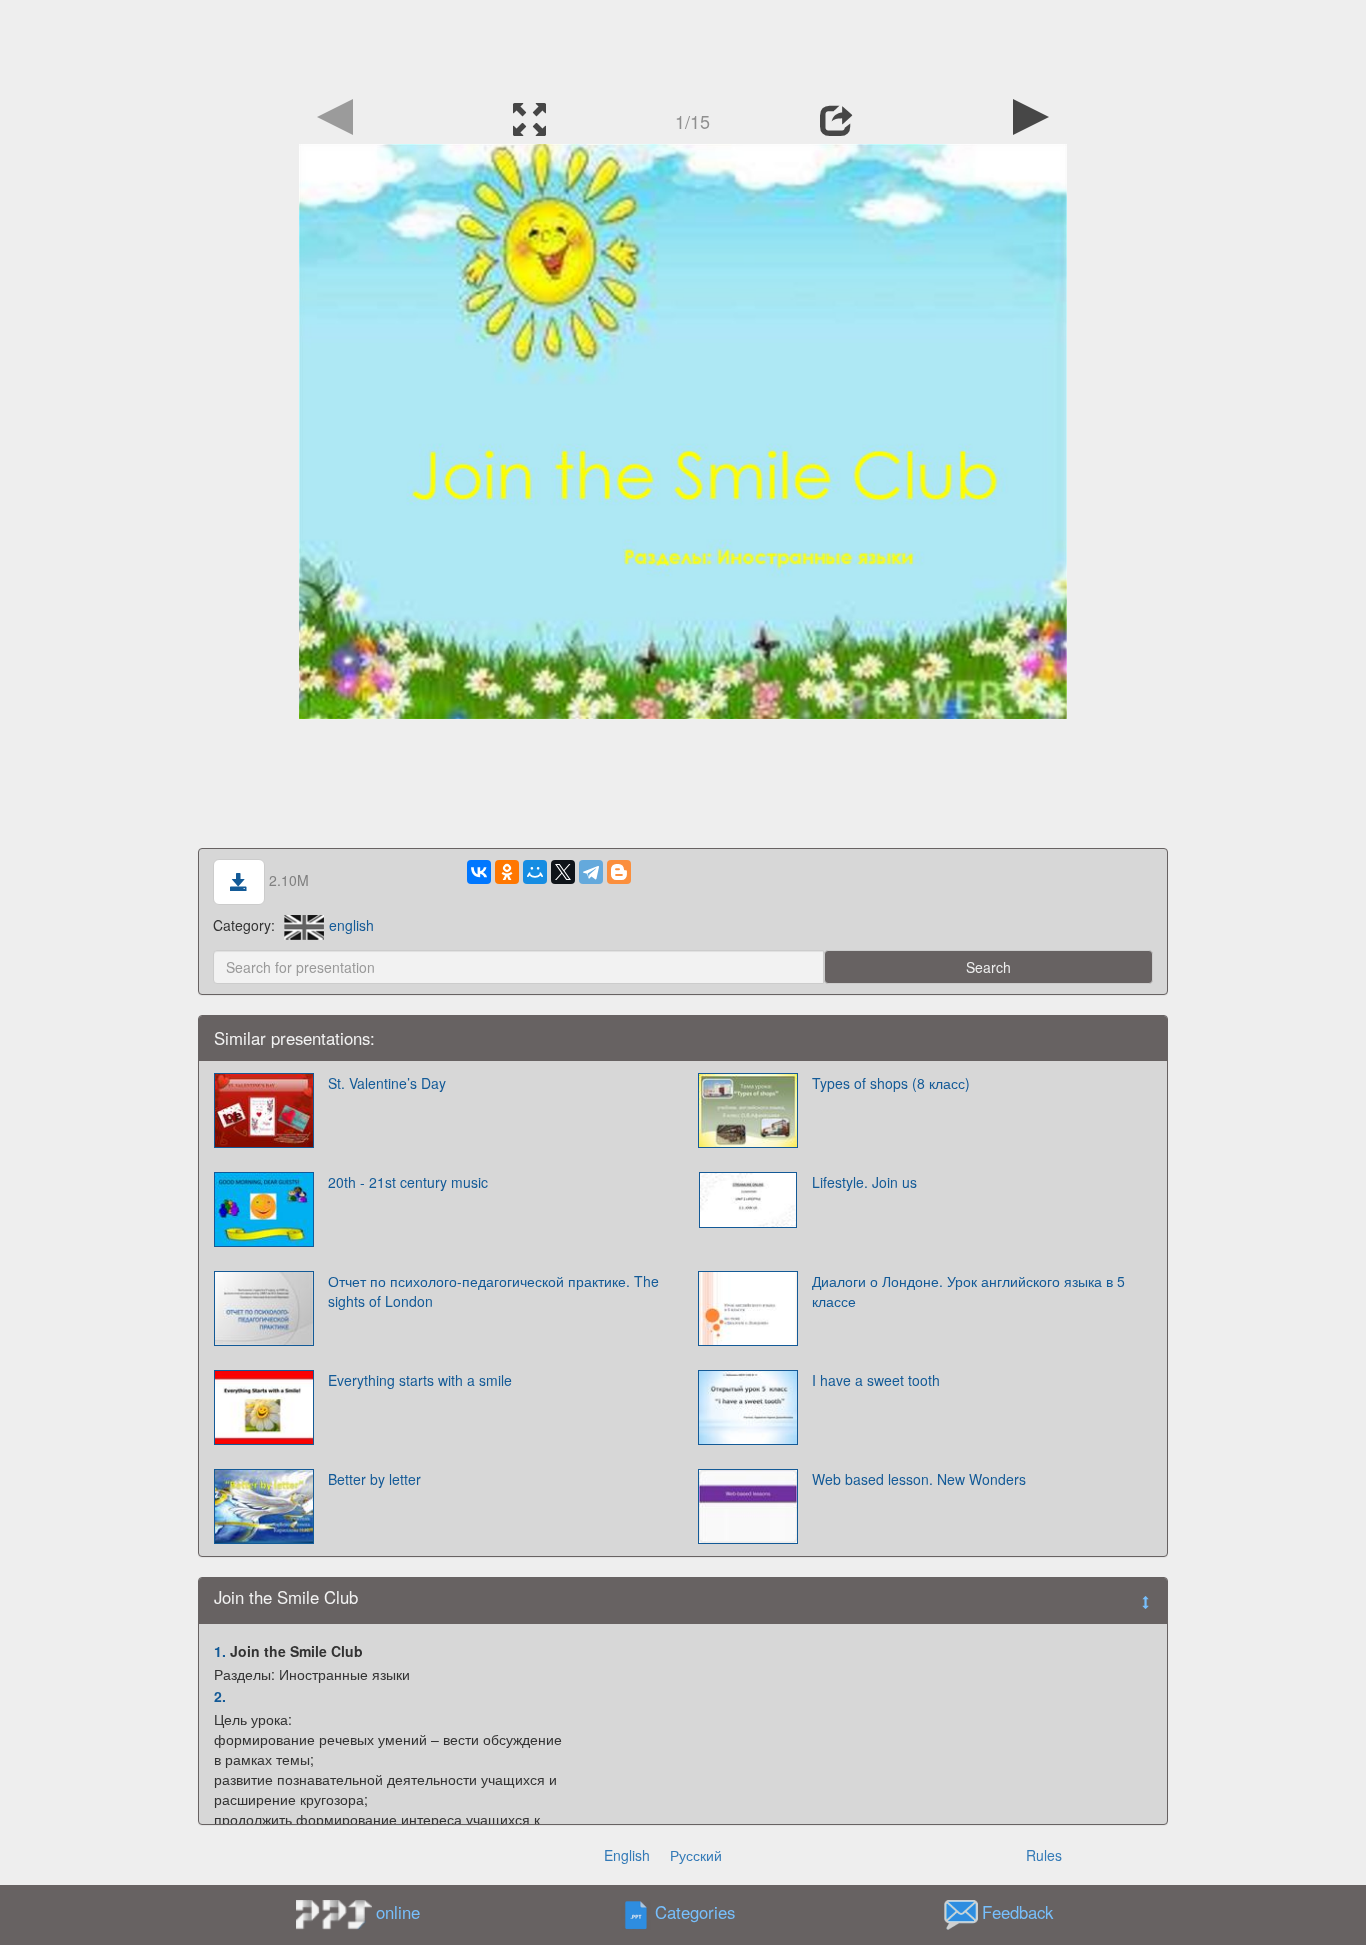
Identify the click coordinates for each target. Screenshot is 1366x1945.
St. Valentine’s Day (387, 1083)
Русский (696, 1855)
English (627, 1855)
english (351, 925)
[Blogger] (619, 872)
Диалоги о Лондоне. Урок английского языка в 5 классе (968, 1291)
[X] (563, 872)
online (398, 1912)
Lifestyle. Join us (864, 1182)
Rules (1044, 1855)
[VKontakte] (479, 872)
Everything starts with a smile (420, 1380)
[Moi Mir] (535, 872)
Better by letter (374, 1479)
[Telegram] (591, 872)
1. (220, 1651)
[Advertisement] (683, 45)
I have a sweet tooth (876, 1380)
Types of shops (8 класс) (891, 1083)
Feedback (1017, 1912)
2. (220, 1696)
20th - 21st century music (408, 1182)
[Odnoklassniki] (507, 872)
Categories (695, 1912)
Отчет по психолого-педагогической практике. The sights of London (493, 1291)
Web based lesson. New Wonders (919, 1479)
